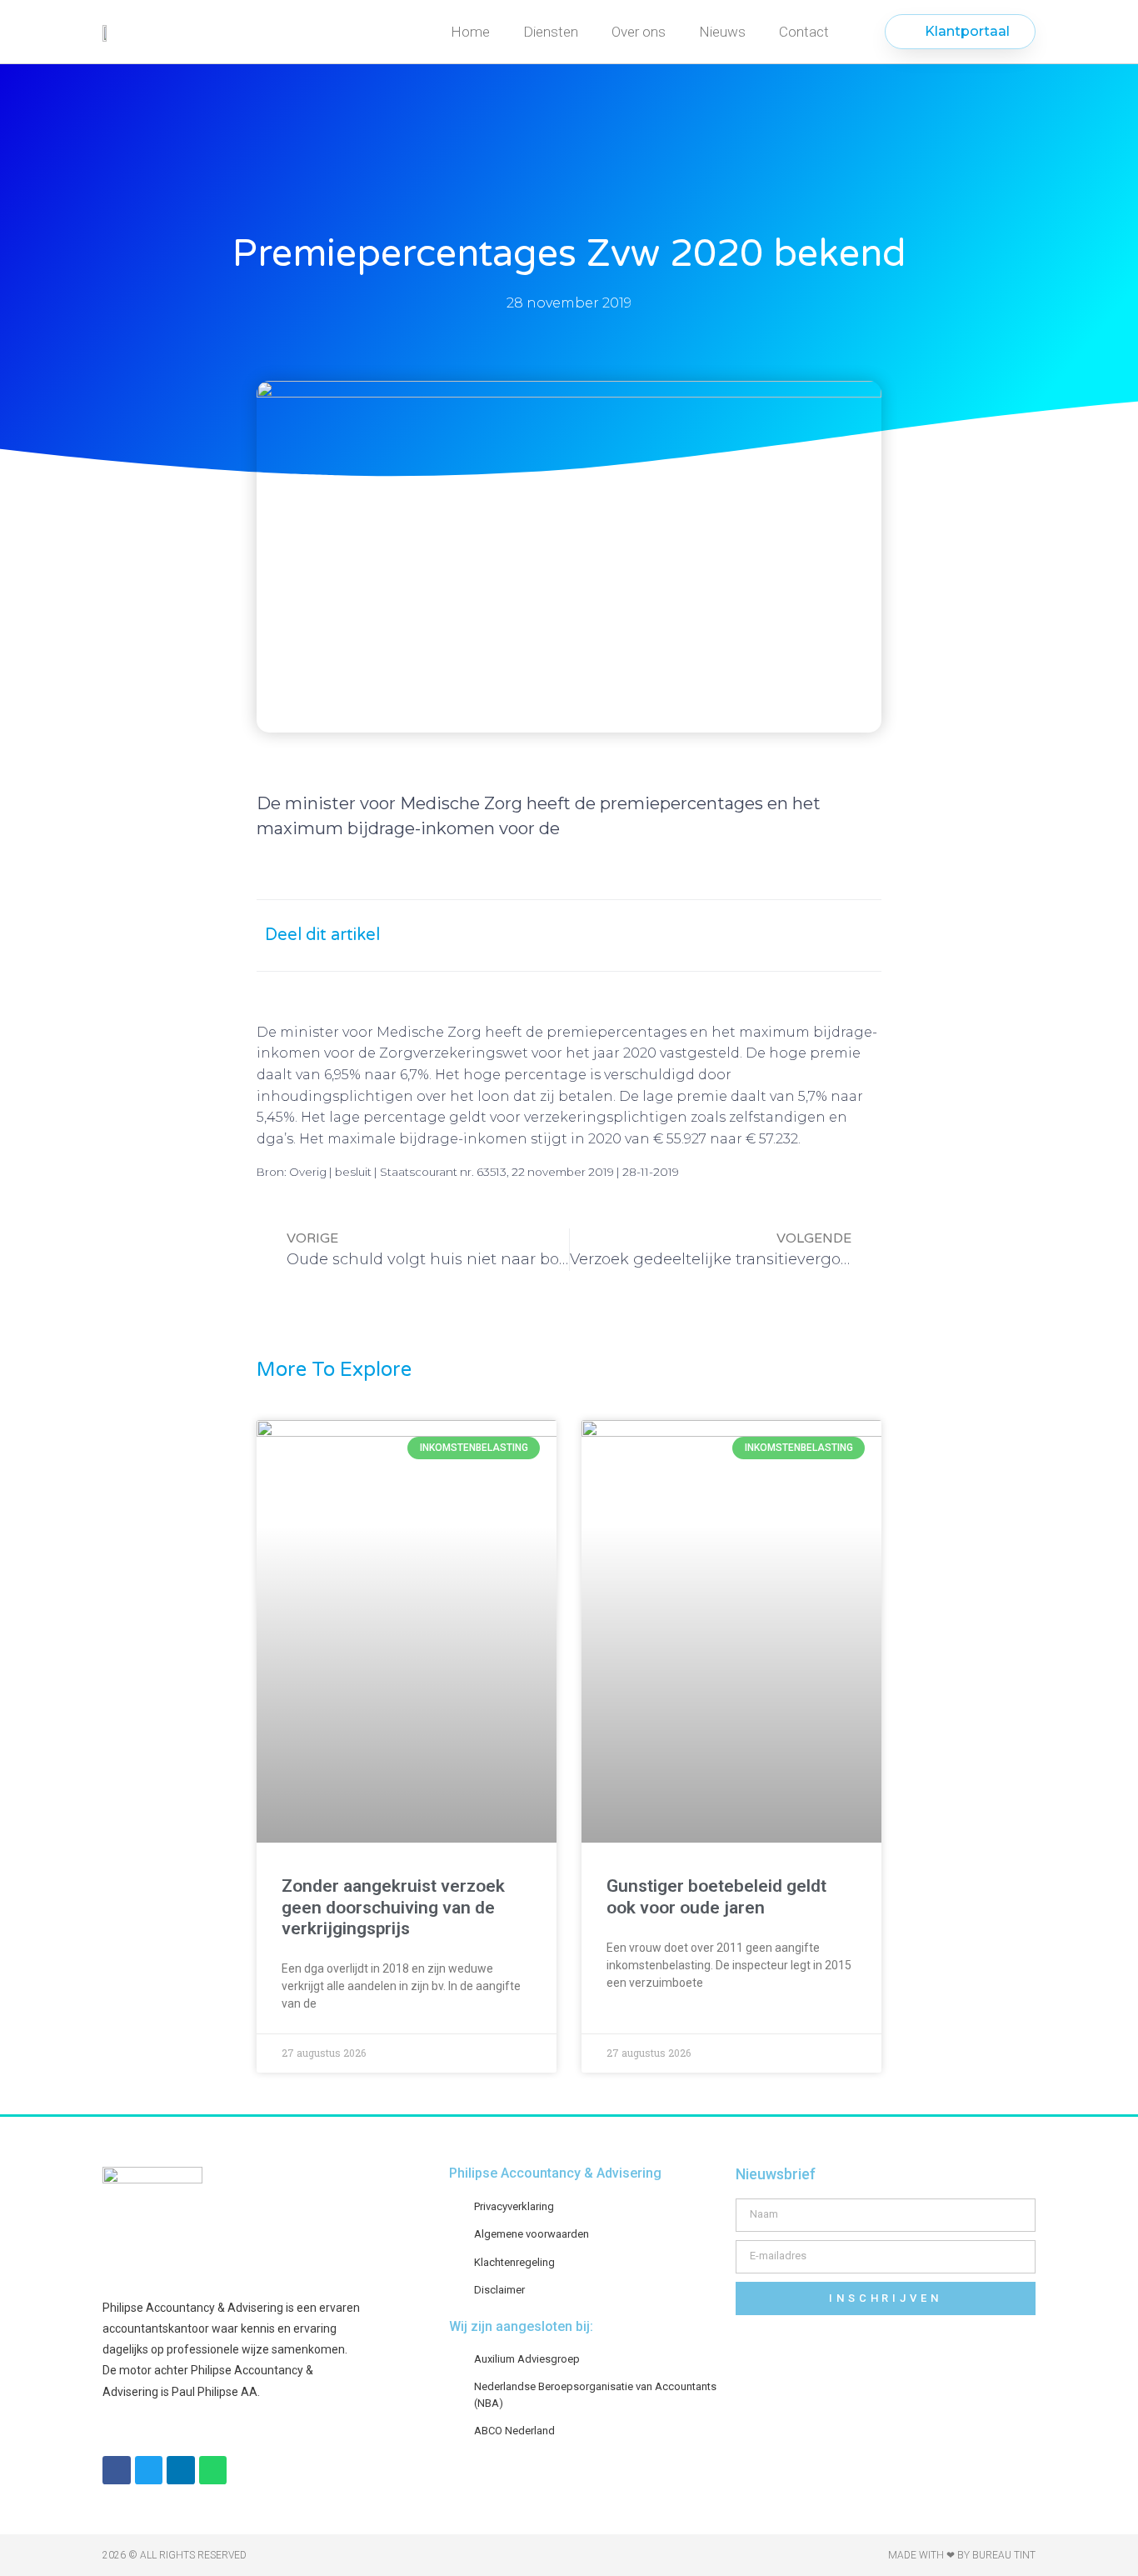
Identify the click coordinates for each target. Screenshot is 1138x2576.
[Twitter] (149, 2470)
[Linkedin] (181, 2470)
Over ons (639, 32)
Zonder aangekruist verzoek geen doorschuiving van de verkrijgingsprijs (393, 1907)
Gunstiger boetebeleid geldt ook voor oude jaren (716, 1896)
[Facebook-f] (117, 2470)
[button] (700, 935)
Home (470, 32)
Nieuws (722, 32)
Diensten (551, 32)
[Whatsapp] (213, 2470)
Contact (804, 32)
